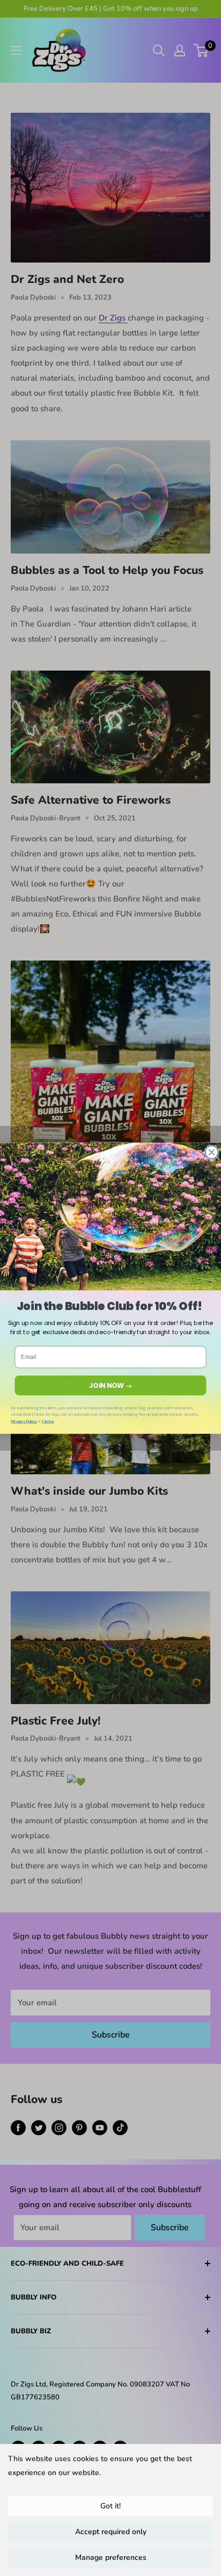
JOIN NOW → (110, 1385)
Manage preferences (111, 2557)
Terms (48, 1421)
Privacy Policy (24, 1421)
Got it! (110, 2506)
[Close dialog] (211, 1152)
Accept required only (111, 2532)
